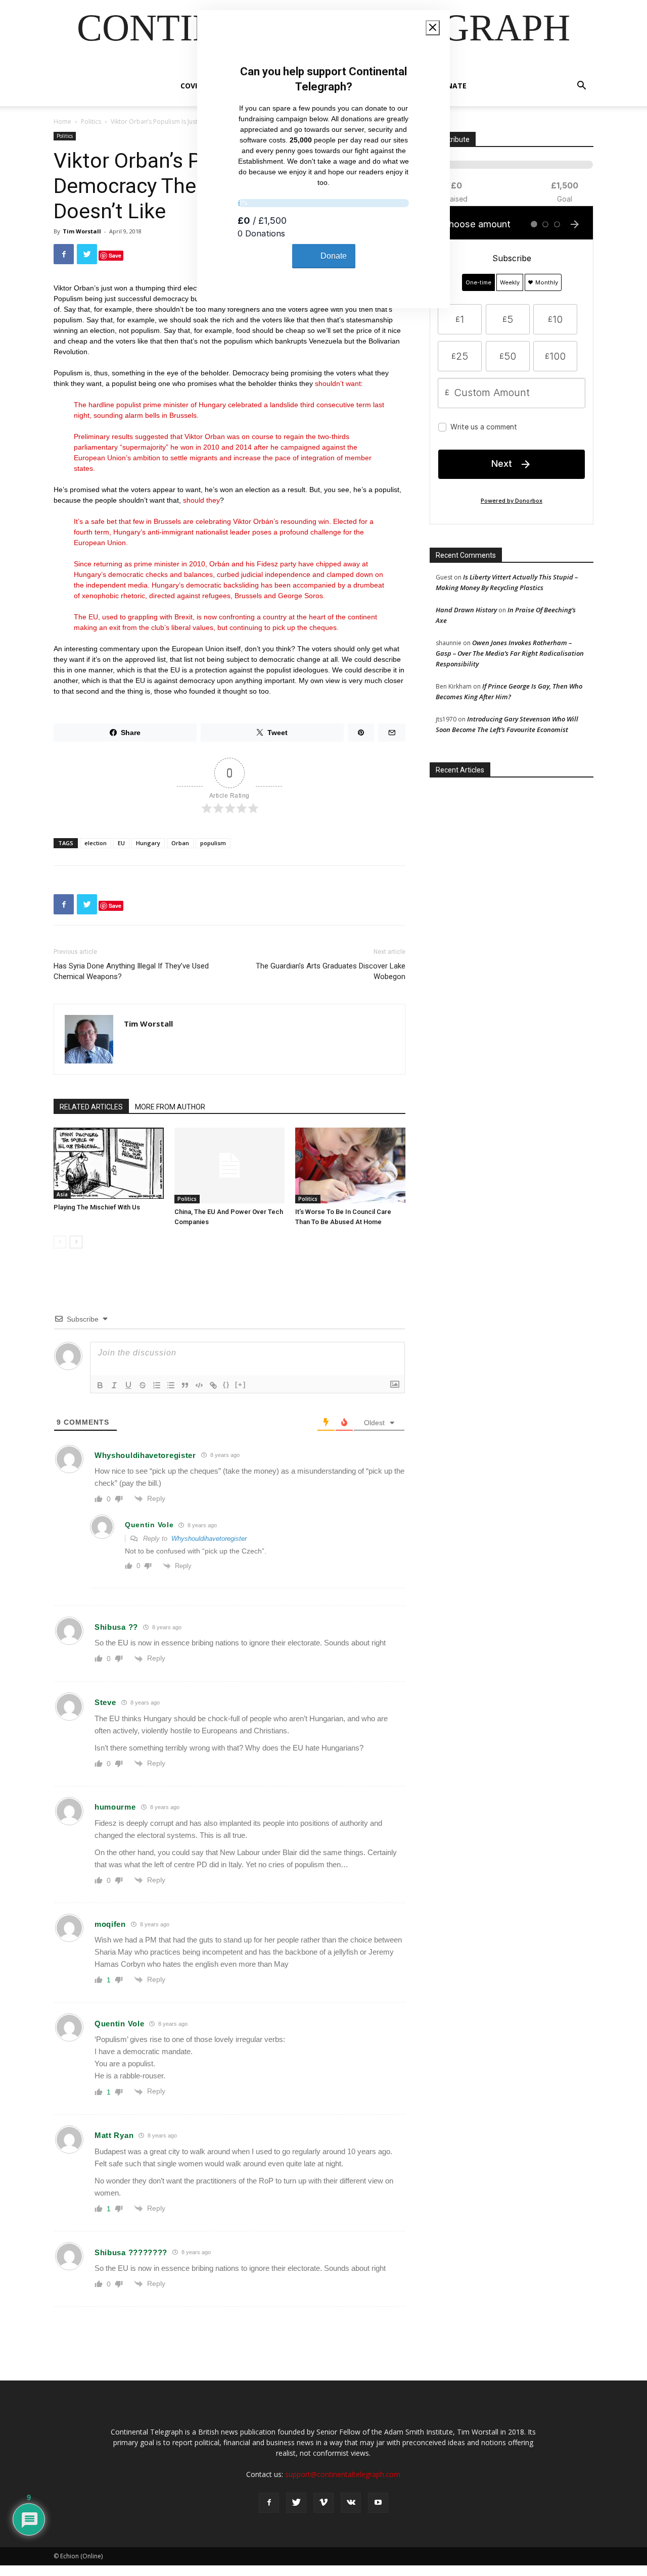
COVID (191, 86)
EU (121, 843)
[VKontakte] (351, 2503)
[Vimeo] (323, 2503)
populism (213, 843)
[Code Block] (199, 1385)
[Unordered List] (171, 1385)
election (96, 843)
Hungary (148, 843)
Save (115, 255)
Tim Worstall (82, 231)
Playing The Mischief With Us (97, 1207)
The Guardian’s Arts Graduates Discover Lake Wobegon (331, 971)
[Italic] (114, 1385)
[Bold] (100, 1385)
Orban (180, 843)
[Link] (213, 1385)
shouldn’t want (338, 383)
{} (226, 1384)
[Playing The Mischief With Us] (109, 1163)
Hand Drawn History (466, 610)
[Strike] (143, 1385)
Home (62, 121)
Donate (451, 86)
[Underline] (128, 1385)
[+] (241, 1384)
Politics (91, 121)
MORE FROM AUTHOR (170, 1107)
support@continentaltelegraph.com (343, 2474)
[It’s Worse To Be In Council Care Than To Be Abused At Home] (350, 1165)
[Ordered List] (157, 1385)
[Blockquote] (185, 1385)
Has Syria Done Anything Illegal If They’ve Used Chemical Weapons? (131, 971)
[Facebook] (269, 2503)
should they (201, 500)
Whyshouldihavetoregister (209, 1539)
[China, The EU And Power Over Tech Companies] (229, 1165)
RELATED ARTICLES (91, 1107)
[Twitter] (296, 2503)
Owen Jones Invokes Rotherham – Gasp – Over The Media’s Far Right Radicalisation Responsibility (510, 653)
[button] (581, 87)
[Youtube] (378, 2503)
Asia (62, 1194)
